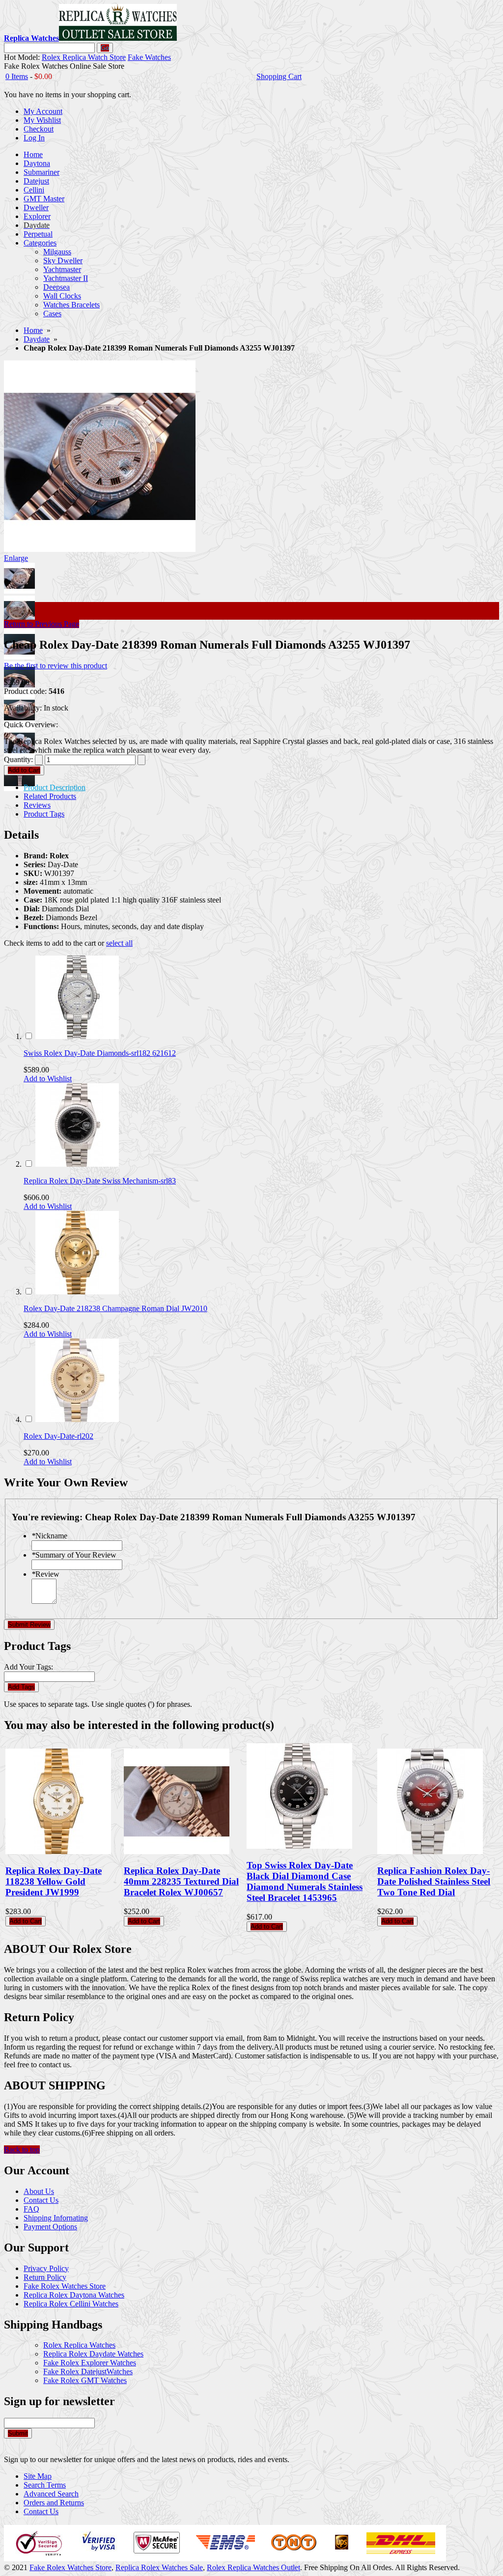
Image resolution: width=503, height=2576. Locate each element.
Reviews (37, 805)
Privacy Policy (46, 2268)
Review (45, 1574)
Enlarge (16, 558)
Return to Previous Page (42, 624)
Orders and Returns (54, 2503)
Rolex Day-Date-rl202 (58, 1436)
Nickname (49, 1536)
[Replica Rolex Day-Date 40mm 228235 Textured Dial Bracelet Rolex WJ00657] (177, 1851)
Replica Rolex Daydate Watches (93, 2354)
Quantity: (18, 759)
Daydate (37, 339)
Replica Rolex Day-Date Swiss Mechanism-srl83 (100, 1181)
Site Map (38, 2476)
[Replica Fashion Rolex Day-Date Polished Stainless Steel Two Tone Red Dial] (430, 1851)
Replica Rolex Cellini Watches (71, 2304)
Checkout (39, 129)
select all (119, 943)
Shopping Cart (279, 76)
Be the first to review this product (56, 666)
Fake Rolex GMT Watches (85, 2380)
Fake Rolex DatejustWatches (88, 2371)
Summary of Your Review (74, 1555)
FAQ (31, 2209)
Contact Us (41, 2200)
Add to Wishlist (48, 1079)
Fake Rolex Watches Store (65, 2286)
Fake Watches (149, 57)
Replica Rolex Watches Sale (159, 2567)
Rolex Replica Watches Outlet (253, 2567)
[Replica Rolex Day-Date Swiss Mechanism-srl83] (77, 1164)
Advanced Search (51, 2494)
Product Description (55, 787)
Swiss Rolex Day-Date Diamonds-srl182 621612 (100, 1053)
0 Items (17, 76)
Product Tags (44, 814)
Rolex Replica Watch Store (84, 57)
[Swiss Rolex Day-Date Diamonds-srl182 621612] (77, 1036)
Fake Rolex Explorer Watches (90, 2363)
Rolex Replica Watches (79, 2345)
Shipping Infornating (56, 2218)
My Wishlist (42, 120)
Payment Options (50, 2227)
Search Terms (45, 2485)
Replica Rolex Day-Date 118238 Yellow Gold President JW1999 (54, 1881)
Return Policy (45, 2277)
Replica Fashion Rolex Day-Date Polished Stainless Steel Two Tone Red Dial (434, 1881)
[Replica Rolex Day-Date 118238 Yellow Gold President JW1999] (58, 1851)
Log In (34, 138)
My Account (43, 111)
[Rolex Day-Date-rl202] (77, 1419)
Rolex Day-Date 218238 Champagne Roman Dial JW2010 (115, 1308)
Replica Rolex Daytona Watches (74, 2295)
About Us (39, 2191)
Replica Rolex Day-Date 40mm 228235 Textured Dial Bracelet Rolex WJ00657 (181, 1881)
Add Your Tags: (28, 1667)
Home (33, 330)
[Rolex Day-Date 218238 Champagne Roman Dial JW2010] (77, 1292)
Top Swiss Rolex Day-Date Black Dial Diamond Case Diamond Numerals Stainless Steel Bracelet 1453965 (305, 1881)
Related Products (50, 796)
